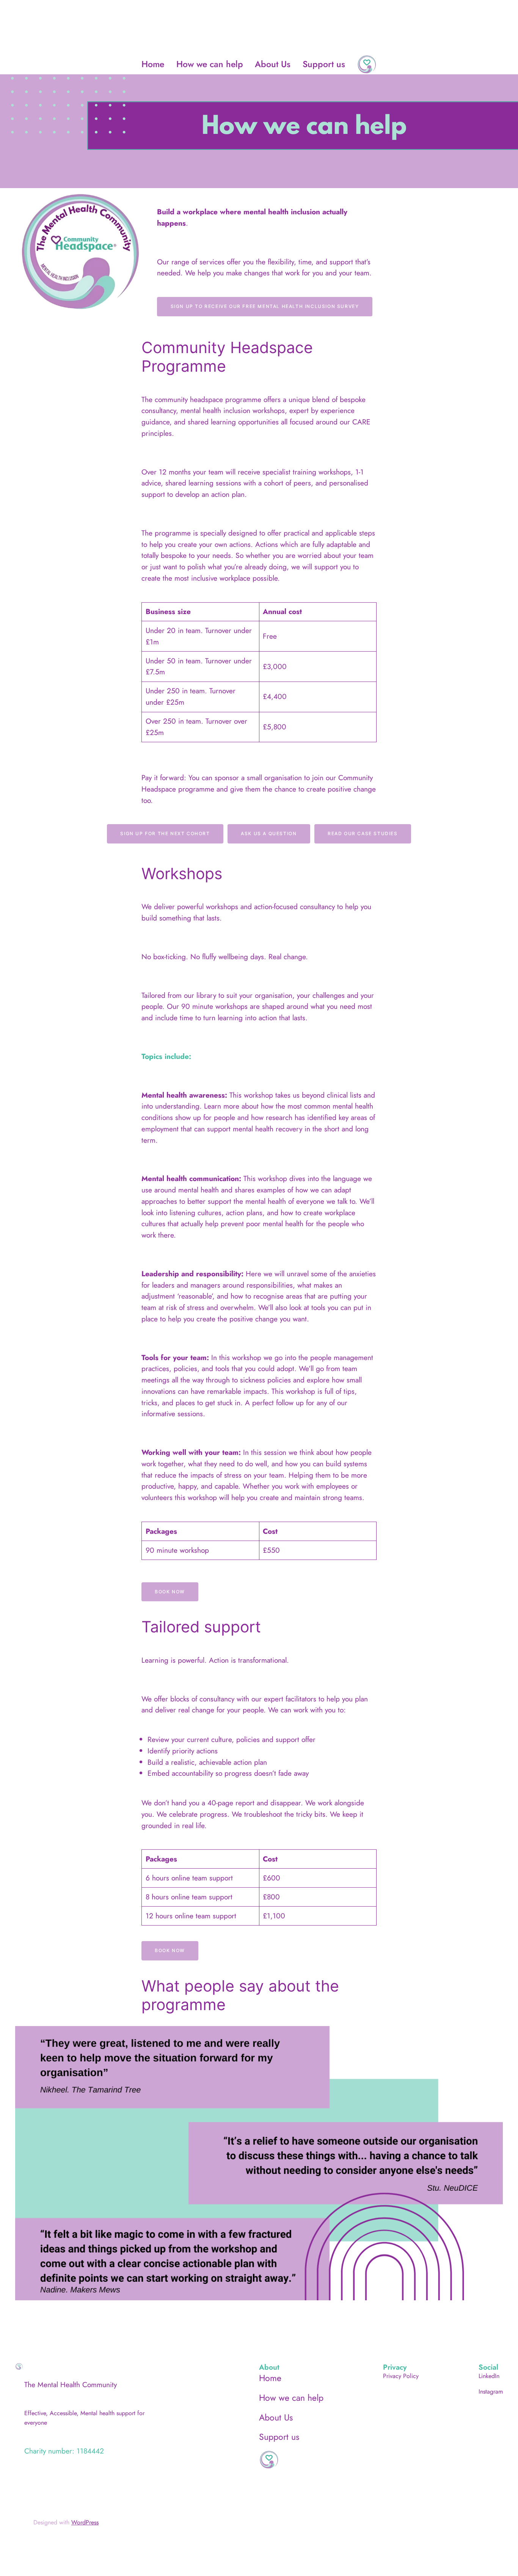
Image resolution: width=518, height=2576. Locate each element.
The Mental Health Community (71, 2384)
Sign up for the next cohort (165, 833)
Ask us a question (269, 833)
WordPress (85, 2522)
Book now (170, 1592)
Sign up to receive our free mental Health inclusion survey (265, 306)
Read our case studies (363, 833)
